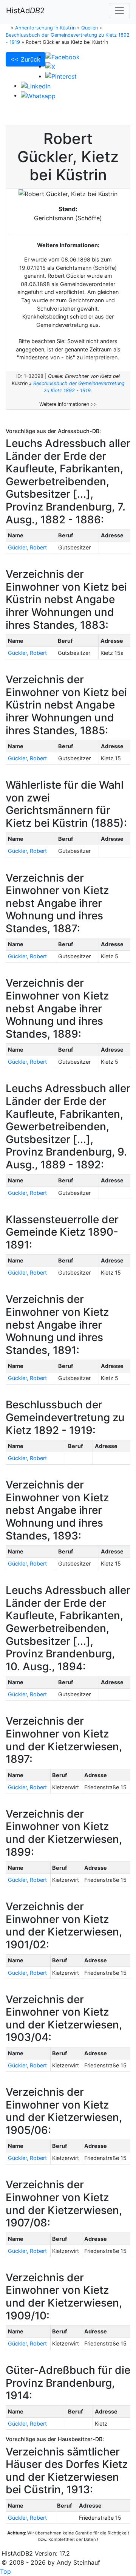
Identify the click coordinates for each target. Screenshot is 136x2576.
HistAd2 (25, 11)
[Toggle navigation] (119, 11)
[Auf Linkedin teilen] (36, 85)
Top (5, 2571)
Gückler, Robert (27, 547)
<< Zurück (25, 59)
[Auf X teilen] (50, 66)
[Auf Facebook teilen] (63, 57)
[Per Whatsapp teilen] (38, 95)
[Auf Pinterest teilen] (61, 76)
